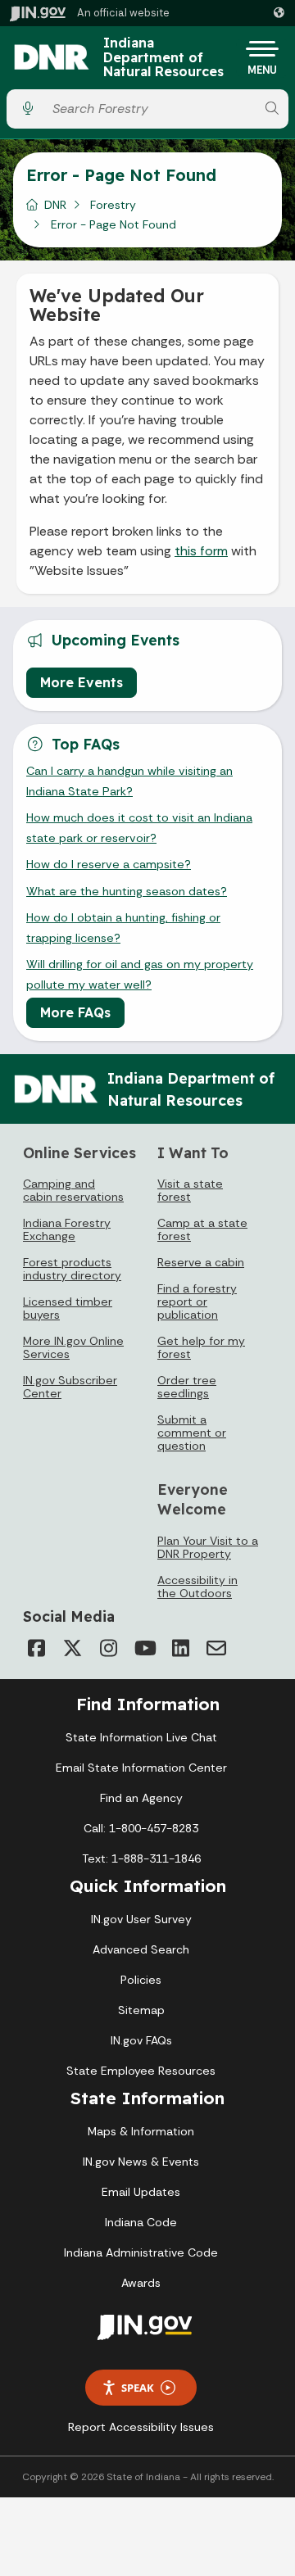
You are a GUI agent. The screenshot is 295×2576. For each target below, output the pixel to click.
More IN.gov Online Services (73, 1347)
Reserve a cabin (201, 1262)
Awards (141, 2283)
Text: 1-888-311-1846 (141, 1858)
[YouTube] (144, 1648)
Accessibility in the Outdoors (197, 1587)
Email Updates (141, 2192)
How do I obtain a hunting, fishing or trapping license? (123, 927)
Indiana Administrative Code (141, 2252)
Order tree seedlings (187, 1387)
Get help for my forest (201, 1347)
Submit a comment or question (192, 1433)
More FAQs (75, 1012)
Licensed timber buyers (68, 1308)
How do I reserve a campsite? (109, 864)
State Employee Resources (141, 2071)
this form (201, 551)
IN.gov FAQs (141, 2040)
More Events (82, 682)
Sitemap (141, 2010)
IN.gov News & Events (141, 2162)
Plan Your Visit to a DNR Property (208, 1547)
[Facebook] (36, 1648)
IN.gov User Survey (141, 1919)
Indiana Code (141, 2222)
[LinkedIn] (180, 1648)
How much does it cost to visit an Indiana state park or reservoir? (139, 827)
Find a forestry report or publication (197, 1302)
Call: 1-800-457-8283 (141, 1828)
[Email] (216, 1648)
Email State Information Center (141, 1768)
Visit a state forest (190, 1190)
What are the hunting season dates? (127, 891)
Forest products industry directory (72, 1269)
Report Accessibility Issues (141, 2427)
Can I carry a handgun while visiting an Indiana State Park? (129, 781)
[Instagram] (108, 1648)
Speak (138, 2388)
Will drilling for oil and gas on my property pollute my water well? (140, 974)
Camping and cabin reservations (73, 1190)
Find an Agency (141, 1798)
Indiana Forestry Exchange (67, 1229)
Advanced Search (141, 1949)
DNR (55, 205)
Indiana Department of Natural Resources (163, 58)
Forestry (113, 205)
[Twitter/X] (72, 1648)
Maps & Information (141, 2131)
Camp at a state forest (202, 1229)
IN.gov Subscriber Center (70, 1387)
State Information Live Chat (141, 1737)
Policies (141, 1980)
